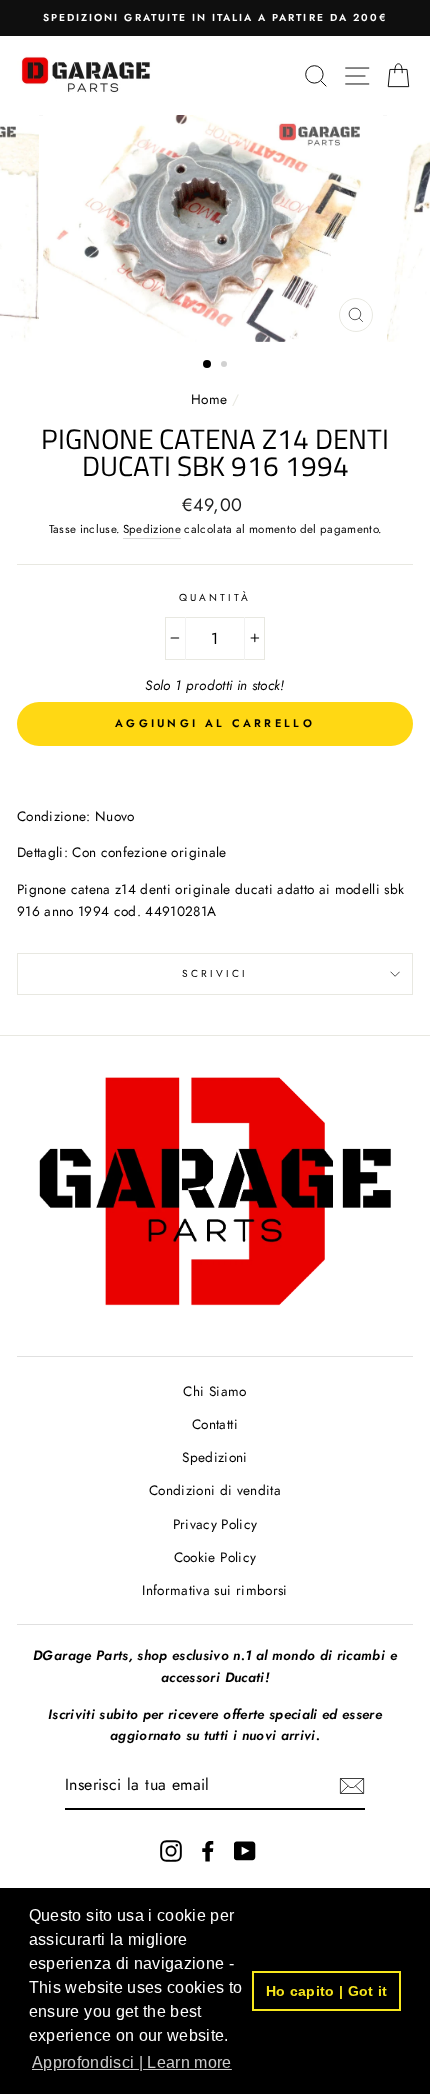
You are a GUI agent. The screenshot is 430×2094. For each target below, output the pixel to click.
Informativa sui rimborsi (214, 1590)
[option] (215, 18)
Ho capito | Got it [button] (327, 1991)
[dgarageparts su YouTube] (245, 1851)
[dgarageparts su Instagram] (171, 1851)
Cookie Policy (215, 1557)
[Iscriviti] (352, 1786)
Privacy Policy (215, 1524)
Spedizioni (214, 1457)
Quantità (215, 597)
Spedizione (152, 529)
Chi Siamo (214, 1391)
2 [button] (226, 366)
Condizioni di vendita (215, 1490)
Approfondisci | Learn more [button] (132, 2062)
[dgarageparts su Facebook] (208, 1851)
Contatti (215, 1424)
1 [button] (208, 365)
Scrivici (215, 973)
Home (211, 399)
